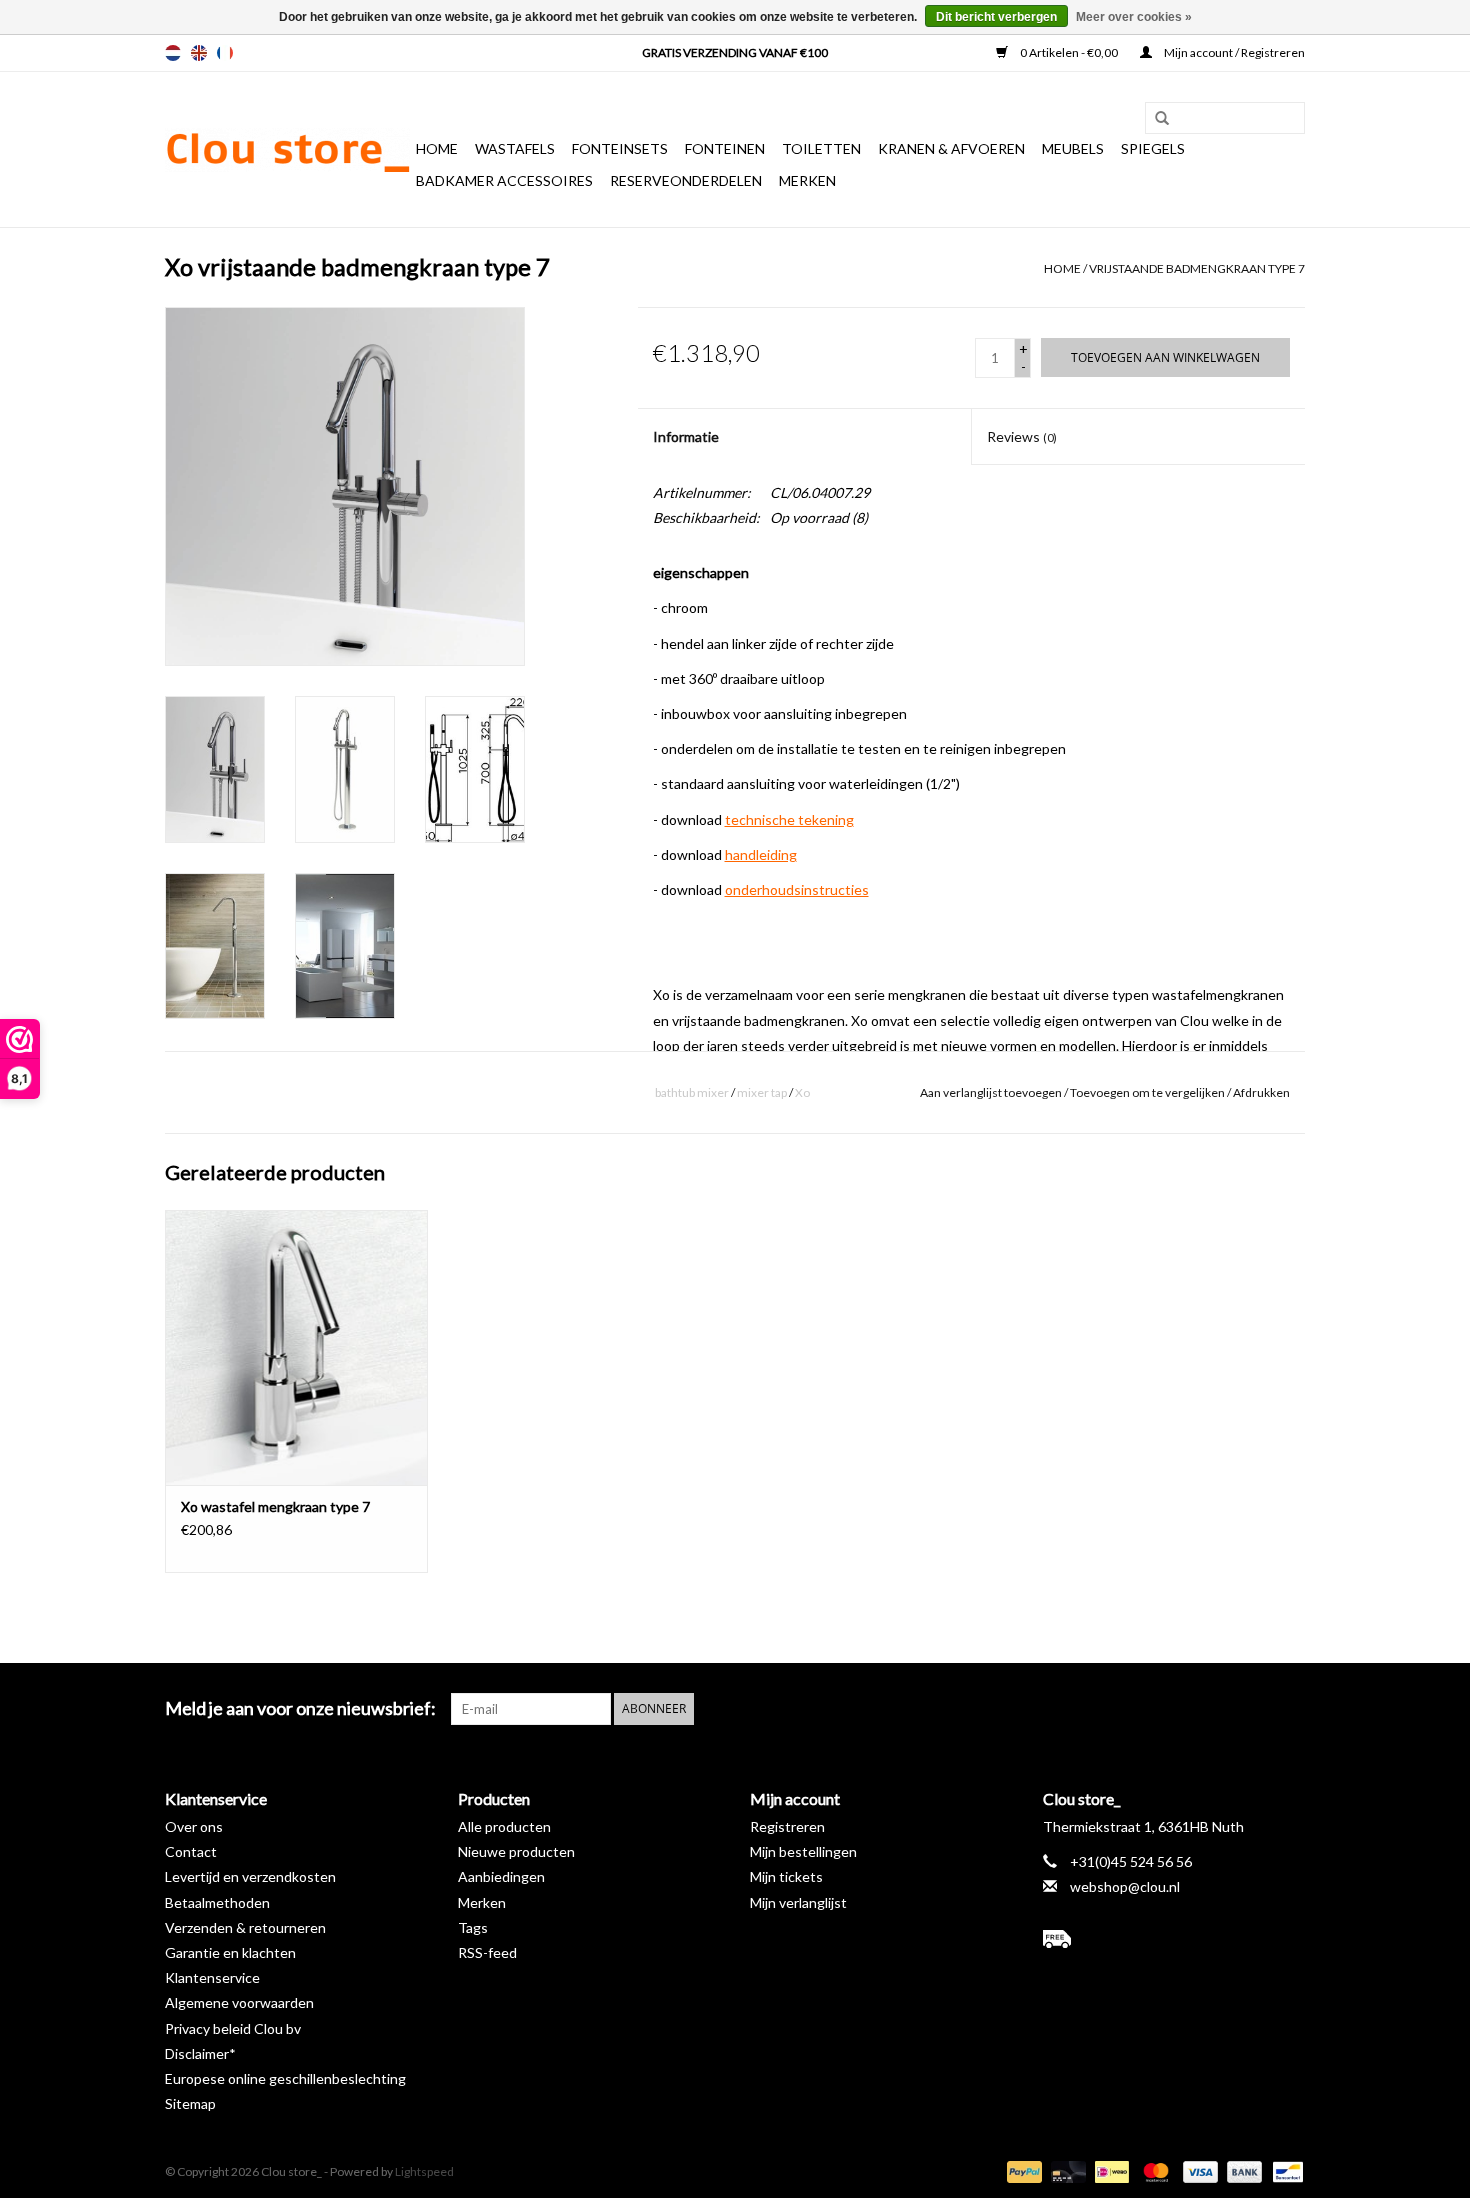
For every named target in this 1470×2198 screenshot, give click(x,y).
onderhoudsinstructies (797, 889)
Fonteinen (725, 148)
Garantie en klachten (230, 1952)
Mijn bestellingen (803, 1851)
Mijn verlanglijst (798, 1902)
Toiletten (821, 148)
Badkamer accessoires (504, 180)
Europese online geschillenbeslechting (285, 2078)
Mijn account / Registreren (1233, 52)
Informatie (686, 436)
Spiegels (1153, 148)
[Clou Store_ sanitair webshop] (287, 150)
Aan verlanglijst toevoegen (991, 1092)
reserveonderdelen (686, 180)
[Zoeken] (1155, 119)
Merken (807, 180)
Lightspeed (424, 2171)
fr (225, 53)
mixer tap (762, 1092)
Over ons (194, 1826)
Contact (191, 1851)
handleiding (761, 854)
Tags (473, 1927)
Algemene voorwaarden (239, 2002)
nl (173, 53)
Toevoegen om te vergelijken (1148, 1092)
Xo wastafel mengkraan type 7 (275, 1506)
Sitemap (190, 2103)
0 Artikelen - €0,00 (1069, 52)
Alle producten (504, 1826)
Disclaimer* (200, 2053)
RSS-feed (487, 1952)
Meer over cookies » (1134, 17)
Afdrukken (1261, 1092)
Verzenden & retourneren (245, 1927)
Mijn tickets (786, 1876)
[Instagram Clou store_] (1289, 1709)
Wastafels (515, 148)
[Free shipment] (1174, 1939)
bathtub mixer (692, 1092)
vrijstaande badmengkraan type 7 (1197, 268)
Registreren (787, 1826)
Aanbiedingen (501, 1876)
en (199, 53)
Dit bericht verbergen (996, 17)
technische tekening (789, 819)
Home (437, 148)
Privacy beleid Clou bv (233, 2028)
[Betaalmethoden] (1022, 2170)
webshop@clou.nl (1125, 1886)
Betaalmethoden (217, 1902)
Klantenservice (212, 1977)
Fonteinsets (620, 148)
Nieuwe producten (516, 1851)
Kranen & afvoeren (951, 148)
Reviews (1022, 436)
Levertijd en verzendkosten (250, 1876)
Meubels (1073, 148)
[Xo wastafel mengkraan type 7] (296, 1347)
